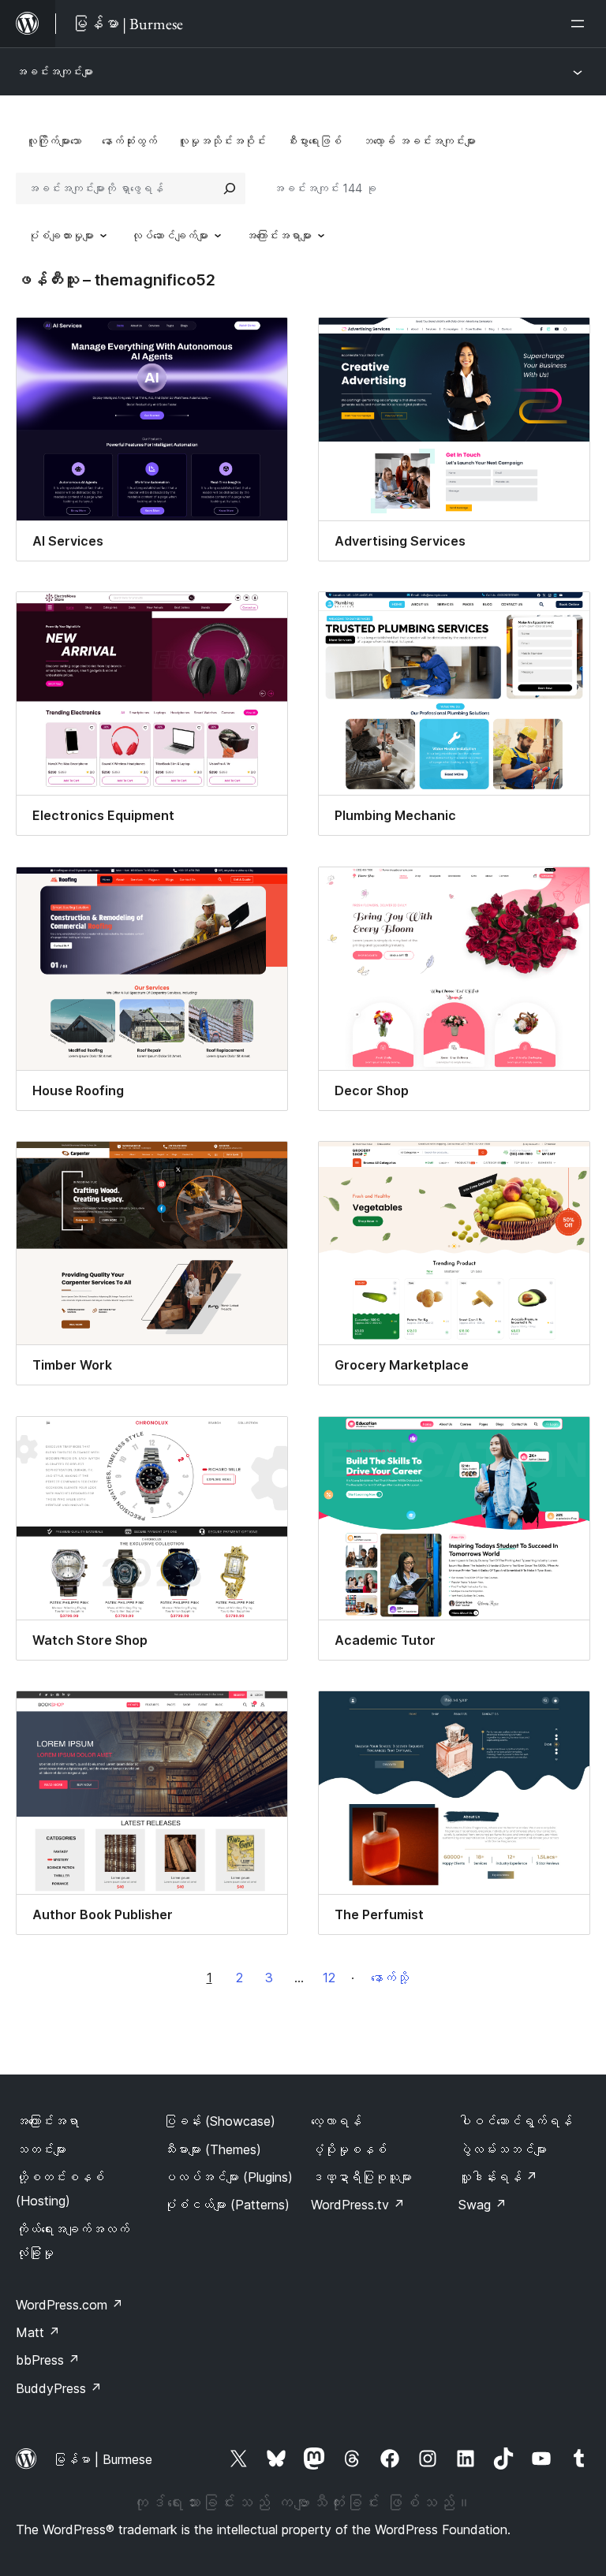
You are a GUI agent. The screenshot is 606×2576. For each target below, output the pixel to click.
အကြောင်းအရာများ (279, 235)
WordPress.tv (358, 2205)
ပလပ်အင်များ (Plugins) (228, 2177)
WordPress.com (69, 2305)
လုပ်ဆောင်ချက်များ (170, 235)
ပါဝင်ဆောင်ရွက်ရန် (515, 2121)
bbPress (48, 2360)
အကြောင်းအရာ (47, 2121)
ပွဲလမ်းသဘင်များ (503, 2149)
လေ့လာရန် (336, 2121)
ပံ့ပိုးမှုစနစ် (349, 2149)
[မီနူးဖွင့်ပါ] (581, 24)
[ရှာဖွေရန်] (230, 188)
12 (329, 1978)
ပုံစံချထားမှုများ (61, 235)
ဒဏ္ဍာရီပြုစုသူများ (361, 2177)
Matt (38, 2332)
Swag (483, 2205)
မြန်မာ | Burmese (103, 2459)
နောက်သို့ (390, 1978)
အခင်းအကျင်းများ (54, 71)
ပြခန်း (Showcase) (219, 2121)
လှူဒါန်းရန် (498, 2177)
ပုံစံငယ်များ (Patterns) (226, 2205)
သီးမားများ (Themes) (212, 2149)
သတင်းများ (41, 2149)
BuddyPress (59, 2388)
